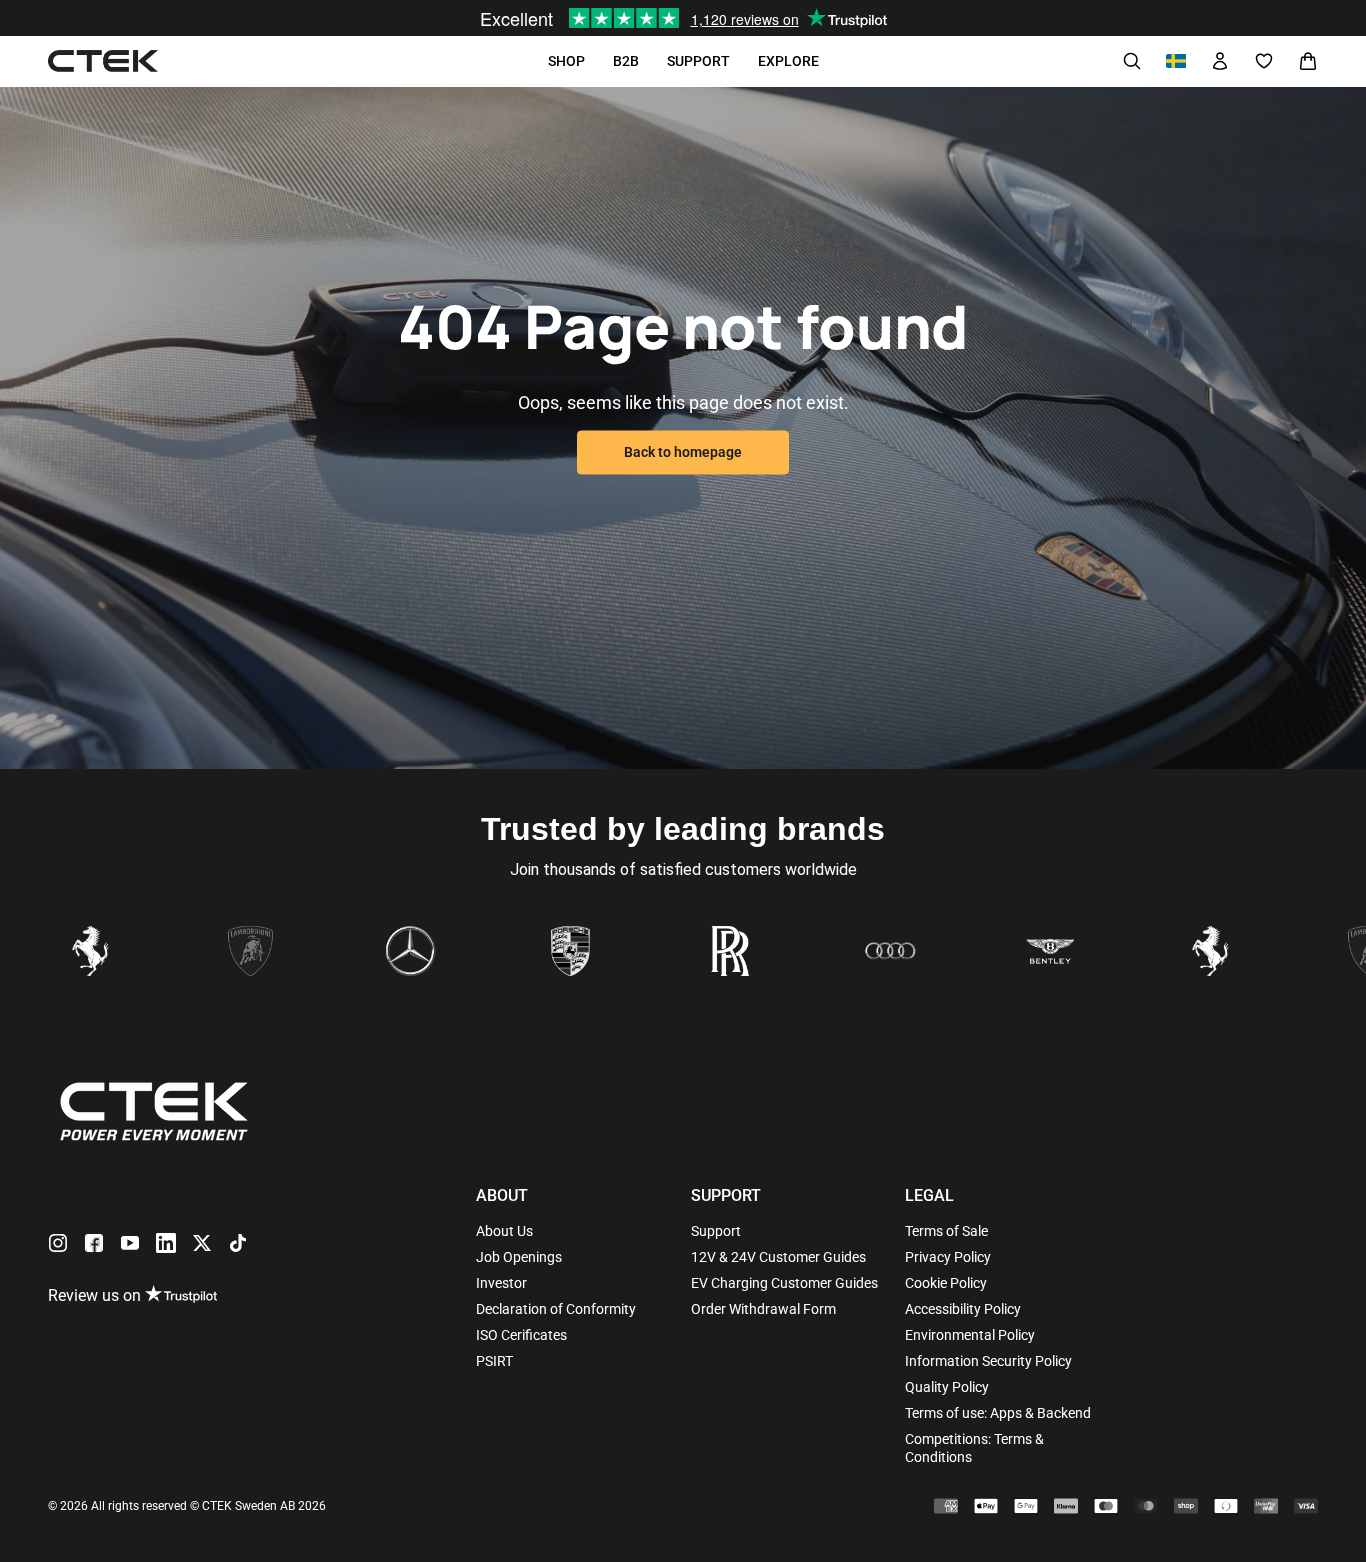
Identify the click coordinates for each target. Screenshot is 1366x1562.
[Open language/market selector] (1176, 61)
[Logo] (103, 61)
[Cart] (1308, 61)
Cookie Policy (946, 1283)
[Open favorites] (1264, 61)
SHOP (566, 61)
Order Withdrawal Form (763, 1309)
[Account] (1220, 61)
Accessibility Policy (963, 1309)
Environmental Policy (970, 1335)
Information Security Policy (988, 1361)
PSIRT (494, 1361)
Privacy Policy (948, 1257)
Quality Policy (947, 1387)
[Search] (1132, 61)
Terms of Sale (946, 1231)
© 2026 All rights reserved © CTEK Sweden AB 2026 (187, 1506)
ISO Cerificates (521, 1335)
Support (716, 1231)
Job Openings (519, 1257)
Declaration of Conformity (556, 1309)
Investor (501, 1283)
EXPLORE (788, 61)
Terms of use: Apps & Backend (998, 1413)
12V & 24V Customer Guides (778, 1257)
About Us (504, 1231)
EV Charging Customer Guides (784, 1283)
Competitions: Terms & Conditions (974, 1448)
